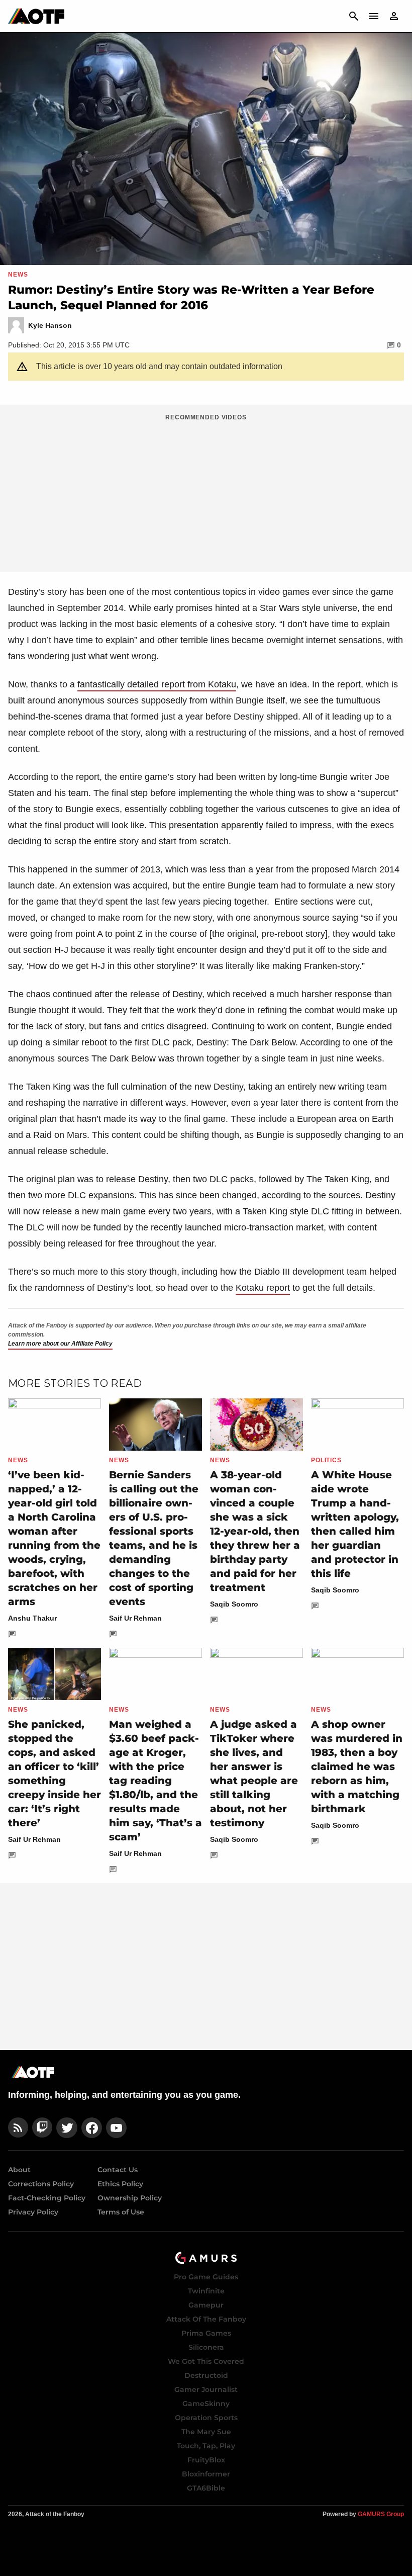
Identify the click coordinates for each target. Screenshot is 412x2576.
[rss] (18, 2128)
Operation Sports (206, 2418)
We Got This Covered (206, 2361)
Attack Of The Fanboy (206, 2319)
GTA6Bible (206, 2488)
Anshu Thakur (32, 1618)
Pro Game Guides (206, 2277)
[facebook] (92, 2128)
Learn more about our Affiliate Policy (60, 1344)
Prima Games (206, 2333)
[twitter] (67, 2128)
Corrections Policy (41, 2184)
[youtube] (117, 2128)
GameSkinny (206, 2404)
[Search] (354, 16)
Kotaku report (263, 1288)
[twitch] (42, 2128)
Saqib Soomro (234, 1604)
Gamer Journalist (206, 2389)
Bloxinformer (206, 2474)
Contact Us (118, 2170)
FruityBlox (206, 2460)
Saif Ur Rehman (135, 1618)
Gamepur (206, 2305)
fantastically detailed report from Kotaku (157, 684)
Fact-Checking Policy (47, 2198)
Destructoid (206, 2375)
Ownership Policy (130, 2198)
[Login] (394, 16)
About (19, 2170)
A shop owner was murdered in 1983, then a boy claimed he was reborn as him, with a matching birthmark (357, 1766)
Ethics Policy (120, 2184)
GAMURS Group (381, 2514)
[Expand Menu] (374, 16)
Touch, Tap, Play (206, 2446)
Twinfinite (206, 2291)
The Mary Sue (206, 2432)
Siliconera (206, 2347)
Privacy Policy (33, 2212)
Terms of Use (121, 2212)
